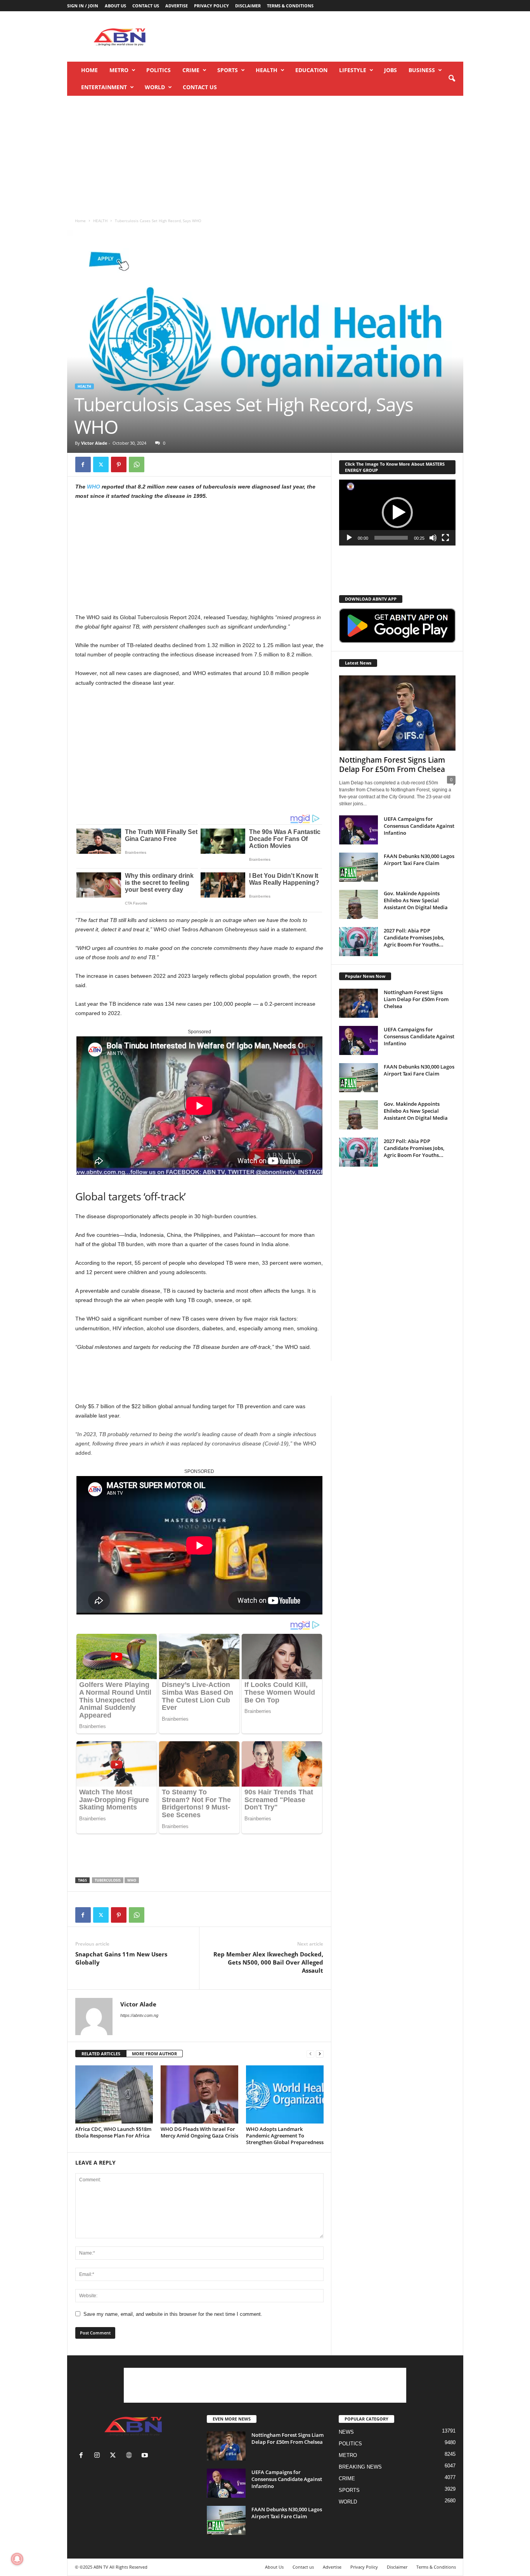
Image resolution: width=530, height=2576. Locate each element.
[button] (452, 79)
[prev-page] (310, 2054)
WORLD (155, 87)
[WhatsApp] (137, 464)
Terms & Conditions (290, 6)
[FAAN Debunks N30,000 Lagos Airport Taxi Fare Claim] (359, 867)
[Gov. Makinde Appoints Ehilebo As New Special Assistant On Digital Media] (359, 904)
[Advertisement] (322, 36)
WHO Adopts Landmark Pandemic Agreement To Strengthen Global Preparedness (285, 2136)
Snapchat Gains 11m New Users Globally (121, 1958)
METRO (119, 70)
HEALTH (267, 70)
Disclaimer (248, 6)
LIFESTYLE (353, 70)
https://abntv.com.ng (139, 2015)
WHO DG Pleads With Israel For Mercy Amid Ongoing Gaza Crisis (199, 2132)
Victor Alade (94, 443)
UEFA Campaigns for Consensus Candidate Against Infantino (419, 826)
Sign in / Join (83, 6)
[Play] (349, 538)
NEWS (346, 2432)
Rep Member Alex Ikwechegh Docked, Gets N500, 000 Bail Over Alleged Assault (268, 1962)
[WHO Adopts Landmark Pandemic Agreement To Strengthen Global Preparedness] (285, 2094)
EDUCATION (311, 70)
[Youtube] (146, 2456)
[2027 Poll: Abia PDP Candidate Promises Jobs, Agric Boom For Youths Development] (359, 942)
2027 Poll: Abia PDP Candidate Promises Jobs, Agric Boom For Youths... (414, 938)
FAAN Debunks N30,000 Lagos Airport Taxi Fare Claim (419, 860)
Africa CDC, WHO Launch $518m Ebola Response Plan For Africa (113, 2132)
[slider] (391, 538)
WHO (94, 487)
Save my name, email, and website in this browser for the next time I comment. (173, 2314)
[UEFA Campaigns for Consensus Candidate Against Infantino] (359, 830)
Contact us (146, 6)
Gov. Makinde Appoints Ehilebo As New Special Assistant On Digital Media (416, 900)
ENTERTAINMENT (104, 87)
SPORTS (228, 70)
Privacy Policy (211, 6)
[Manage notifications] (17, 2559)
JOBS (391, 70)
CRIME (191, 70)
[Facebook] (83, 464)
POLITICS (158, 70)
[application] (397, 513)
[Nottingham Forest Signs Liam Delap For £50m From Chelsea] (397, 713)
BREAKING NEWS (360, 2467)
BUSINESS (422, 70)
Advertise (177, 6)
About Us (115, 6)
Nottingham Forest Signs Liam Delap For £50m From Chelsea (392, 765)
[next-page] (320, 2054)
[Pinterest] (119, 464)
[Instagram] (99, 2456)
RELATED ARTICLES (101, 2054)
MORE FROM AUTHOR (154, 2054)
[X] (101, 464)
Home (89, 70)
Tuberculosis (108, 1880)
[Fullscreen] (445, 538)
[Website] (131, 2456)
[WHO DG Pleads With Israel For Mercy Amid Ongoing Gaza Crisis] (199, 2094)
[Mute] (433, 538)
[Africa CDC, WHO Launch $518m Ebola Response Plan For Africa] (114, 2094)
